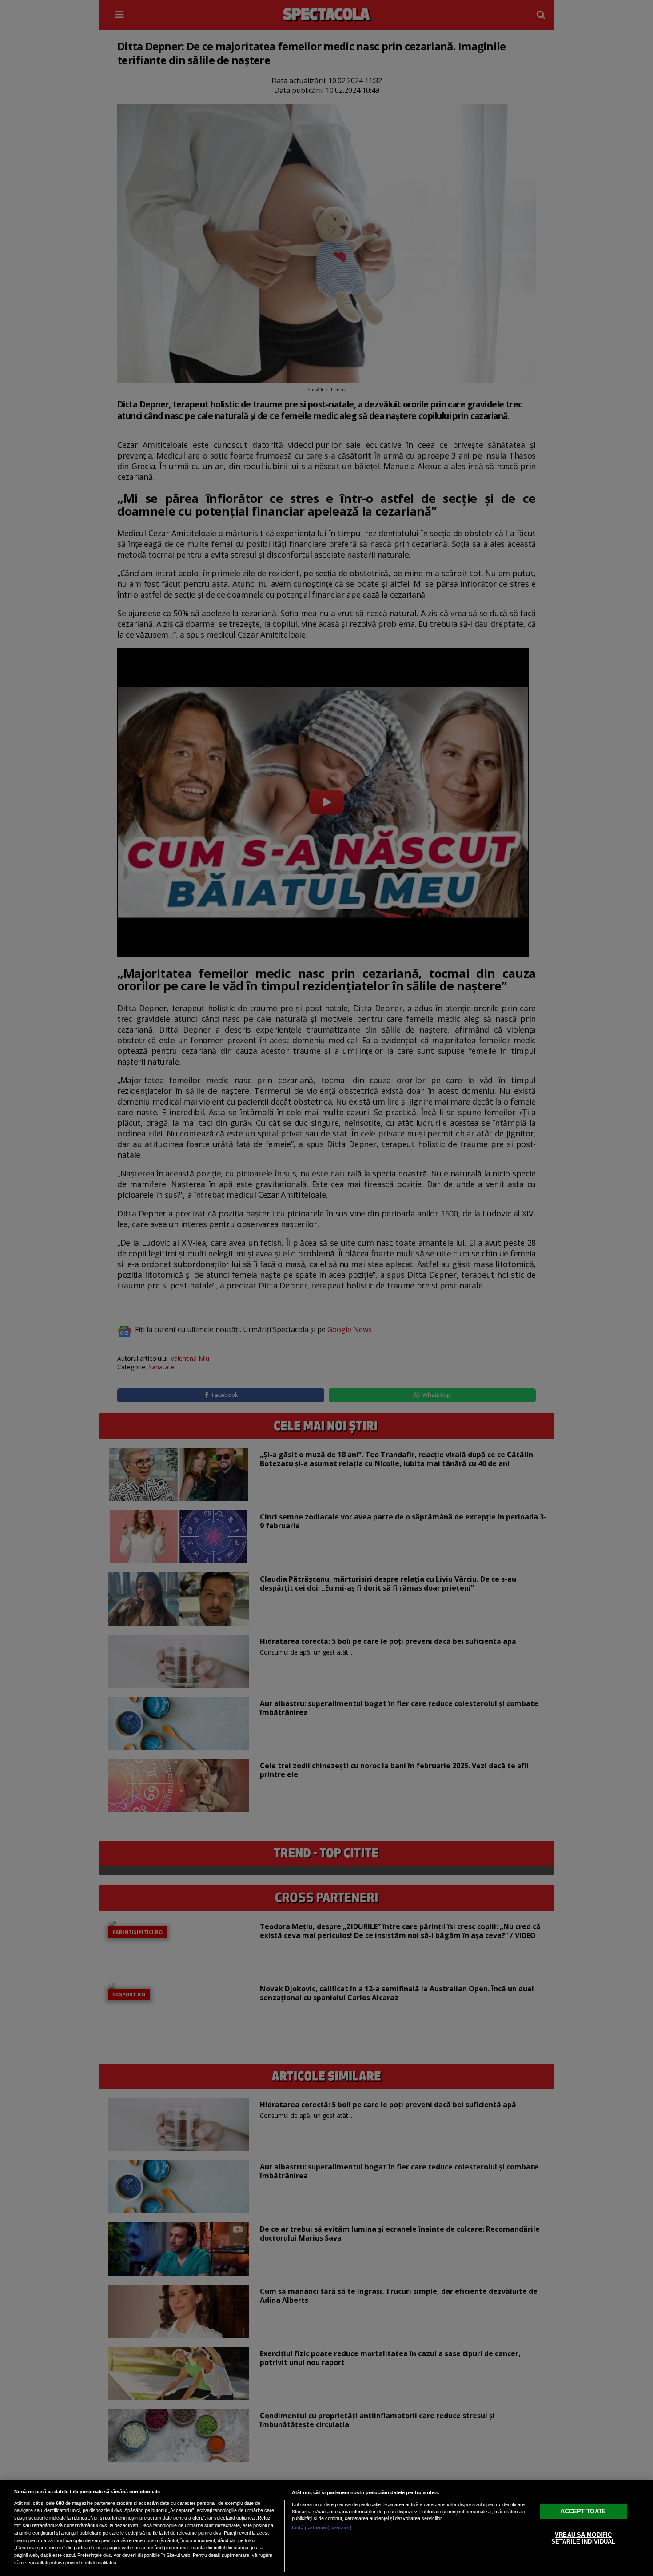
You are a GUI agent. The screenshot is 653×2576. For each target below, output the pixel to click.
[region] (326, 2528)
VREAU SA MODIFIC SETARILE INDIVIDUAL (583, 2538)
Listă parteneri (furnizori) (322, 2528)
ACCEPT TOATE (583, 2511)
